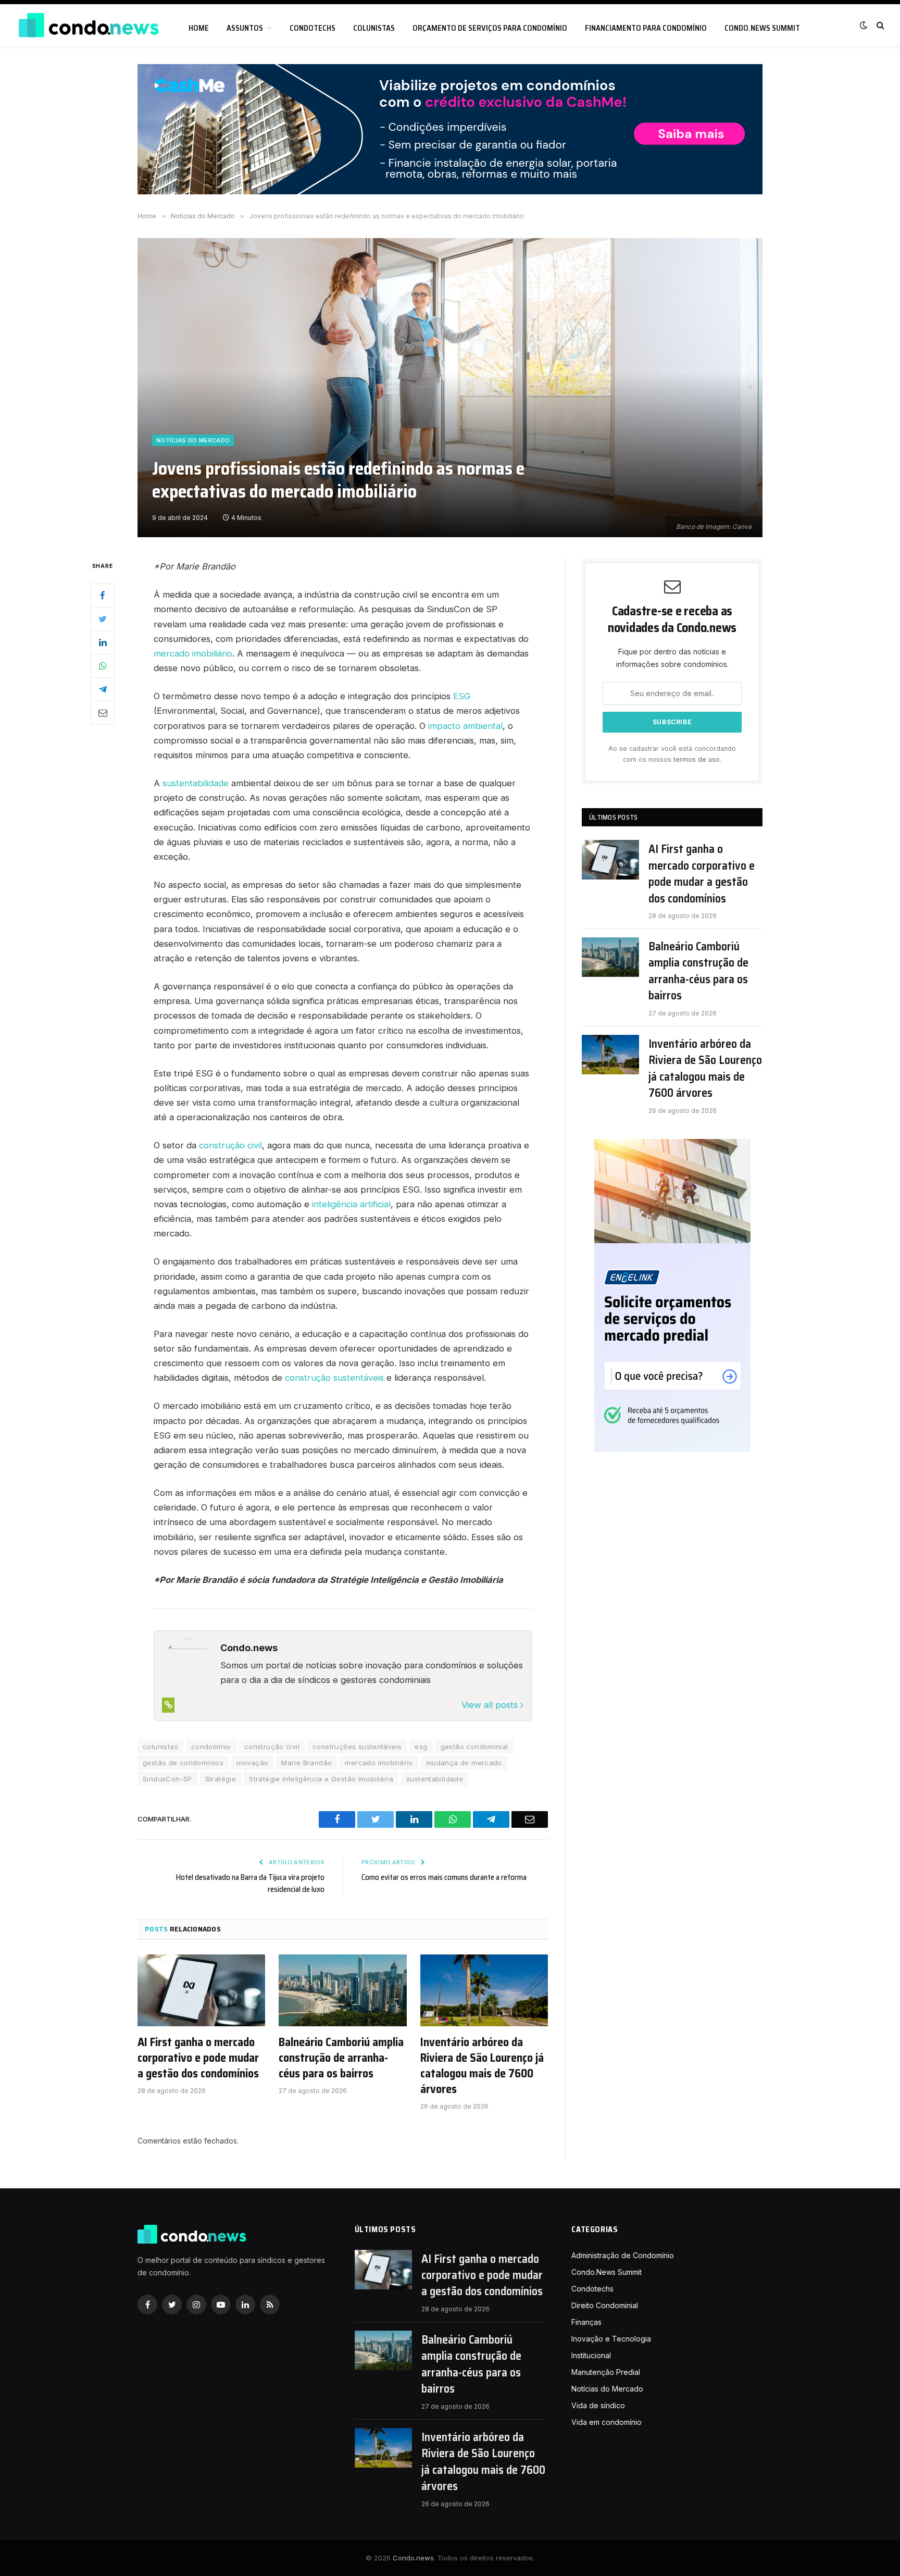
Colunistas (374, 28)
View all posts (491, 1705)
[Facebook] (103, 596)
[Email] (103, 713)
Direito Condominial (605, 2305)
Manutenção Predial (606, 2372)
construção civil (230, 1145)
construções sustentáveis (357, 1747)
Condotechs (312, 28)
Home (199, 28)
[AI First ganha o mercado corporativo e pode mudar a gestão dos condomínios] (201, 1990)
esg (421, 1747)
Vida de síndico (598, 2405)
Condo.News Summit (762, 28)
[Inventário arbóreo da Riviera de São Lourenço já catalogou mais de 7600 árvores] (484, 1990)
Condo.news (413, 2558)
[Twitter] (103, 619)
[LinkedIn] (103, 642)
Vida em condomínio (607, 2422)
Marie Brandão (307, 1763)
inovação (252, 1763)
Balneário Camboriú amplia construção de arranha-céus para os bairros (341, 2058)
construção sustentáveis (334, 1378)
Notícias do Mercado (193, 440)
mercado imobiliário (193, 653)
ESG (462, 696)
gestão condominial (474, 1747)
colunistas (160, 1747)
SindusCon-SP (167, 1779)
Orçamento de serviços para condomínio (490, 28)
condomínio (211, 1747)
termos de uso (697, 759)
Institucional (591, 2355)
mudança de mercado (464, 1763)
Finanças (586, 2322)
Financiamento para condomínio (646, 28)
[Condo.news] (89, 25)
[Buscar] (879, 25)
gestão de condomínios (183, 1763)
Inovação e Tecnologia (611, 2339)
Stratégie (221, 1779)
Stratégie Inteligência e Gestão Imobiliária (321, 1779)
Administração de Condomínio (623, 2255)
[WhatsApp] (103, 666)
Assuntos (245, 28)
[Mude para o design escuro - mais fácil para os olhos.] (864, 25)
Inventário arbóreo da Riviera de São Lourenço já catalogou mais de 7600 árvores (482, 2066)
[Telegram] (103, 689)
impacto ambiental (465, 726)
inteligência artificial (351, 1204)
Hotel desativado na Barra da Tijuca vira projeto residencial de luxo (250, 1883)
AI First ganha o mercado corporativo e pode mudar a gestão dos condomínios (198, 2058)
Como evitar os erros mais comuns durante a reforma (444, 1877)
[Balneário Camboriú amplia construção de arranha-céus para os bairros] (342, 1990)
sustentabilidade (196, 783)
